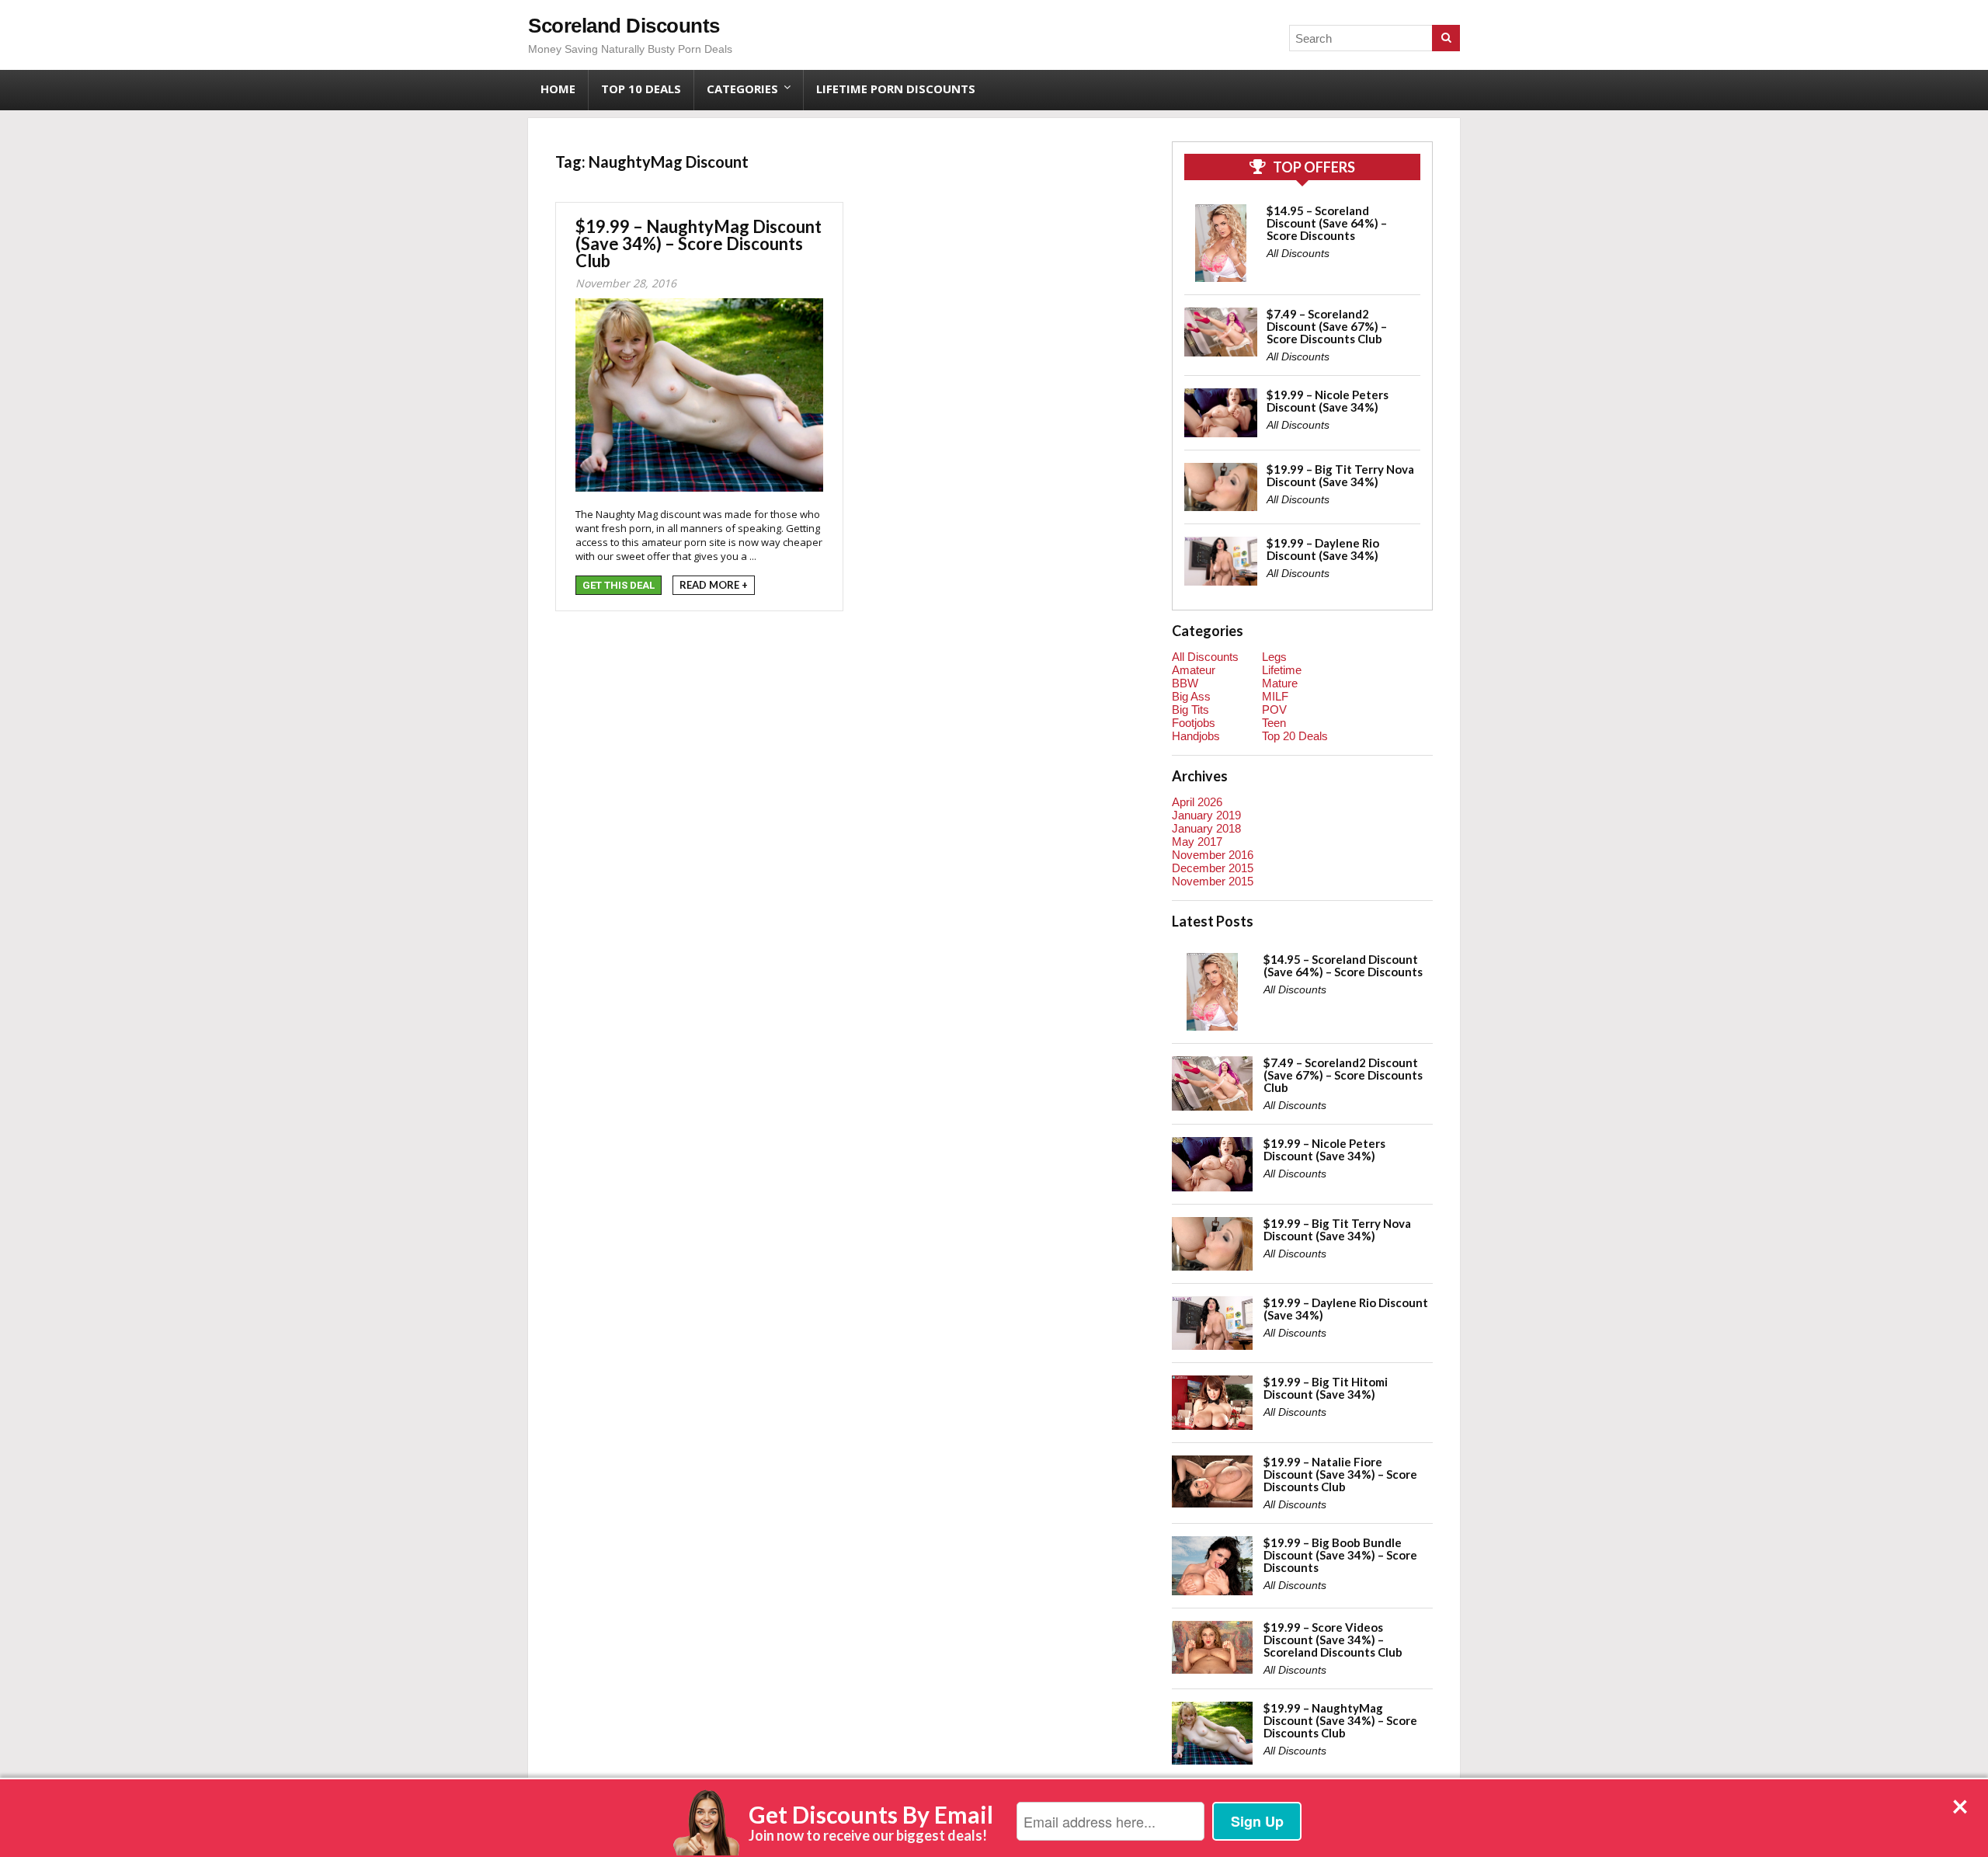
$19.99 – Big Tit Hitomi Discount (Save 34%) (1326, 1388)
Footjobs (1194, 723)
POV (1274, 709)
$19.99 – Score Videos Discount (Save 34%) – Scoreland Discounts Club (1333, 1640)
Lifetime (1282, 670)
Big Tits (1190, 709)
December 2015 (1213, 868)
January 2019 (1206, 815)
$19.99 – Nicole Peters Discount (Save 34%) (1328, 401)
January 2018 (1206, 828)
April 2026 (1197, 802)
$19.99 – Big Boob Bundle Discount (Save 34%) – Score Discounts (1340, 1555)
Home (558, 89)
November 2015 (1213, 881)
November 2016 (1213, 855)
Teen (1274, 723)
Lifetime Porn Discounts (896, 89)
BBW (1185, 683)
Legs (1274, 657)
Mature (1280, 683)
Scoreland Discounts (624, 26)
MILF (1275, 696)
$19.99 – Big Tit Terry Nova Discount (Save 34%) (1340, 475)
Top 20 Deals (1295, 736)
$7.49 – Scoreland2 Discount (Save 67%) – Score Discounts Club (1327, 326)
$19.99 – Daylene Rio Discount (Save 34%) (1323, 549)
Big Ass (1191, 696)
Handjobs (1196, 736)
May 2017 (1197, 842)
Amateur (1194, 670)
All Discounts (1298, 253)
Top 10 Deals (641, 89)
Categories (742, 89)
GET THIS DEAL (619, 585)
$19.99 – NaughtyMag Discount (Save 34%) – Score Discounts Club (699, 243)
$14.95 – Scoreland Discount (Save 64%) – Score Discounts (1327, 223)
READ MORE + (714, 585)
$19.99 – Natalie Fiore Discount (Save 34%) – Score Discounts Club (1340, 1474)
